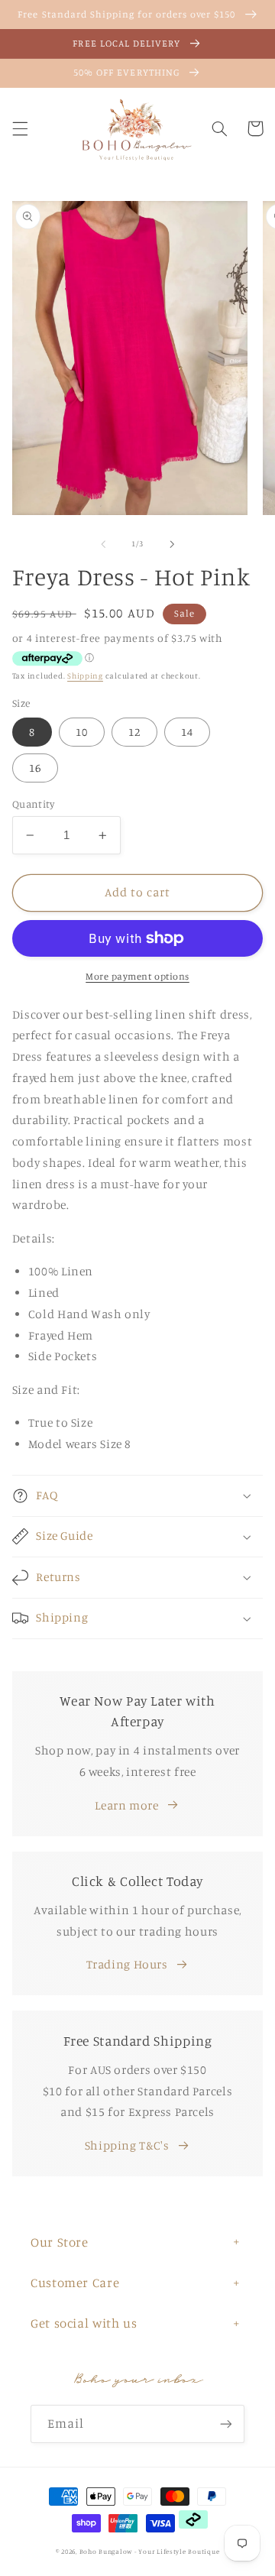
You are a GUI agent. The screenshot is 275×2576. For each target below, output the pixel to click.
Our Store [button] (60, 2242)
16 (35, 768)
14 (187, 732)
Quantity (33, 804)
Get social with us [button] (84, 2323)
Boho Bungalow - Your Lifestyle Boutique (150, 2551)
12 (134, 732)
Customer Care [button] (75, 2283)
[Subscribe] (226, 2424)
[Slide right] (172, 544)
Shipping (85, 676)
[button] (20, 128)
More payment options (137, 976)
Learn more (126, 1805)
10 (82, 732)
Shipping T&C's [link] (127, 2145)
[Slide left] (103, 544)
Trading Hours (127, 1964)
